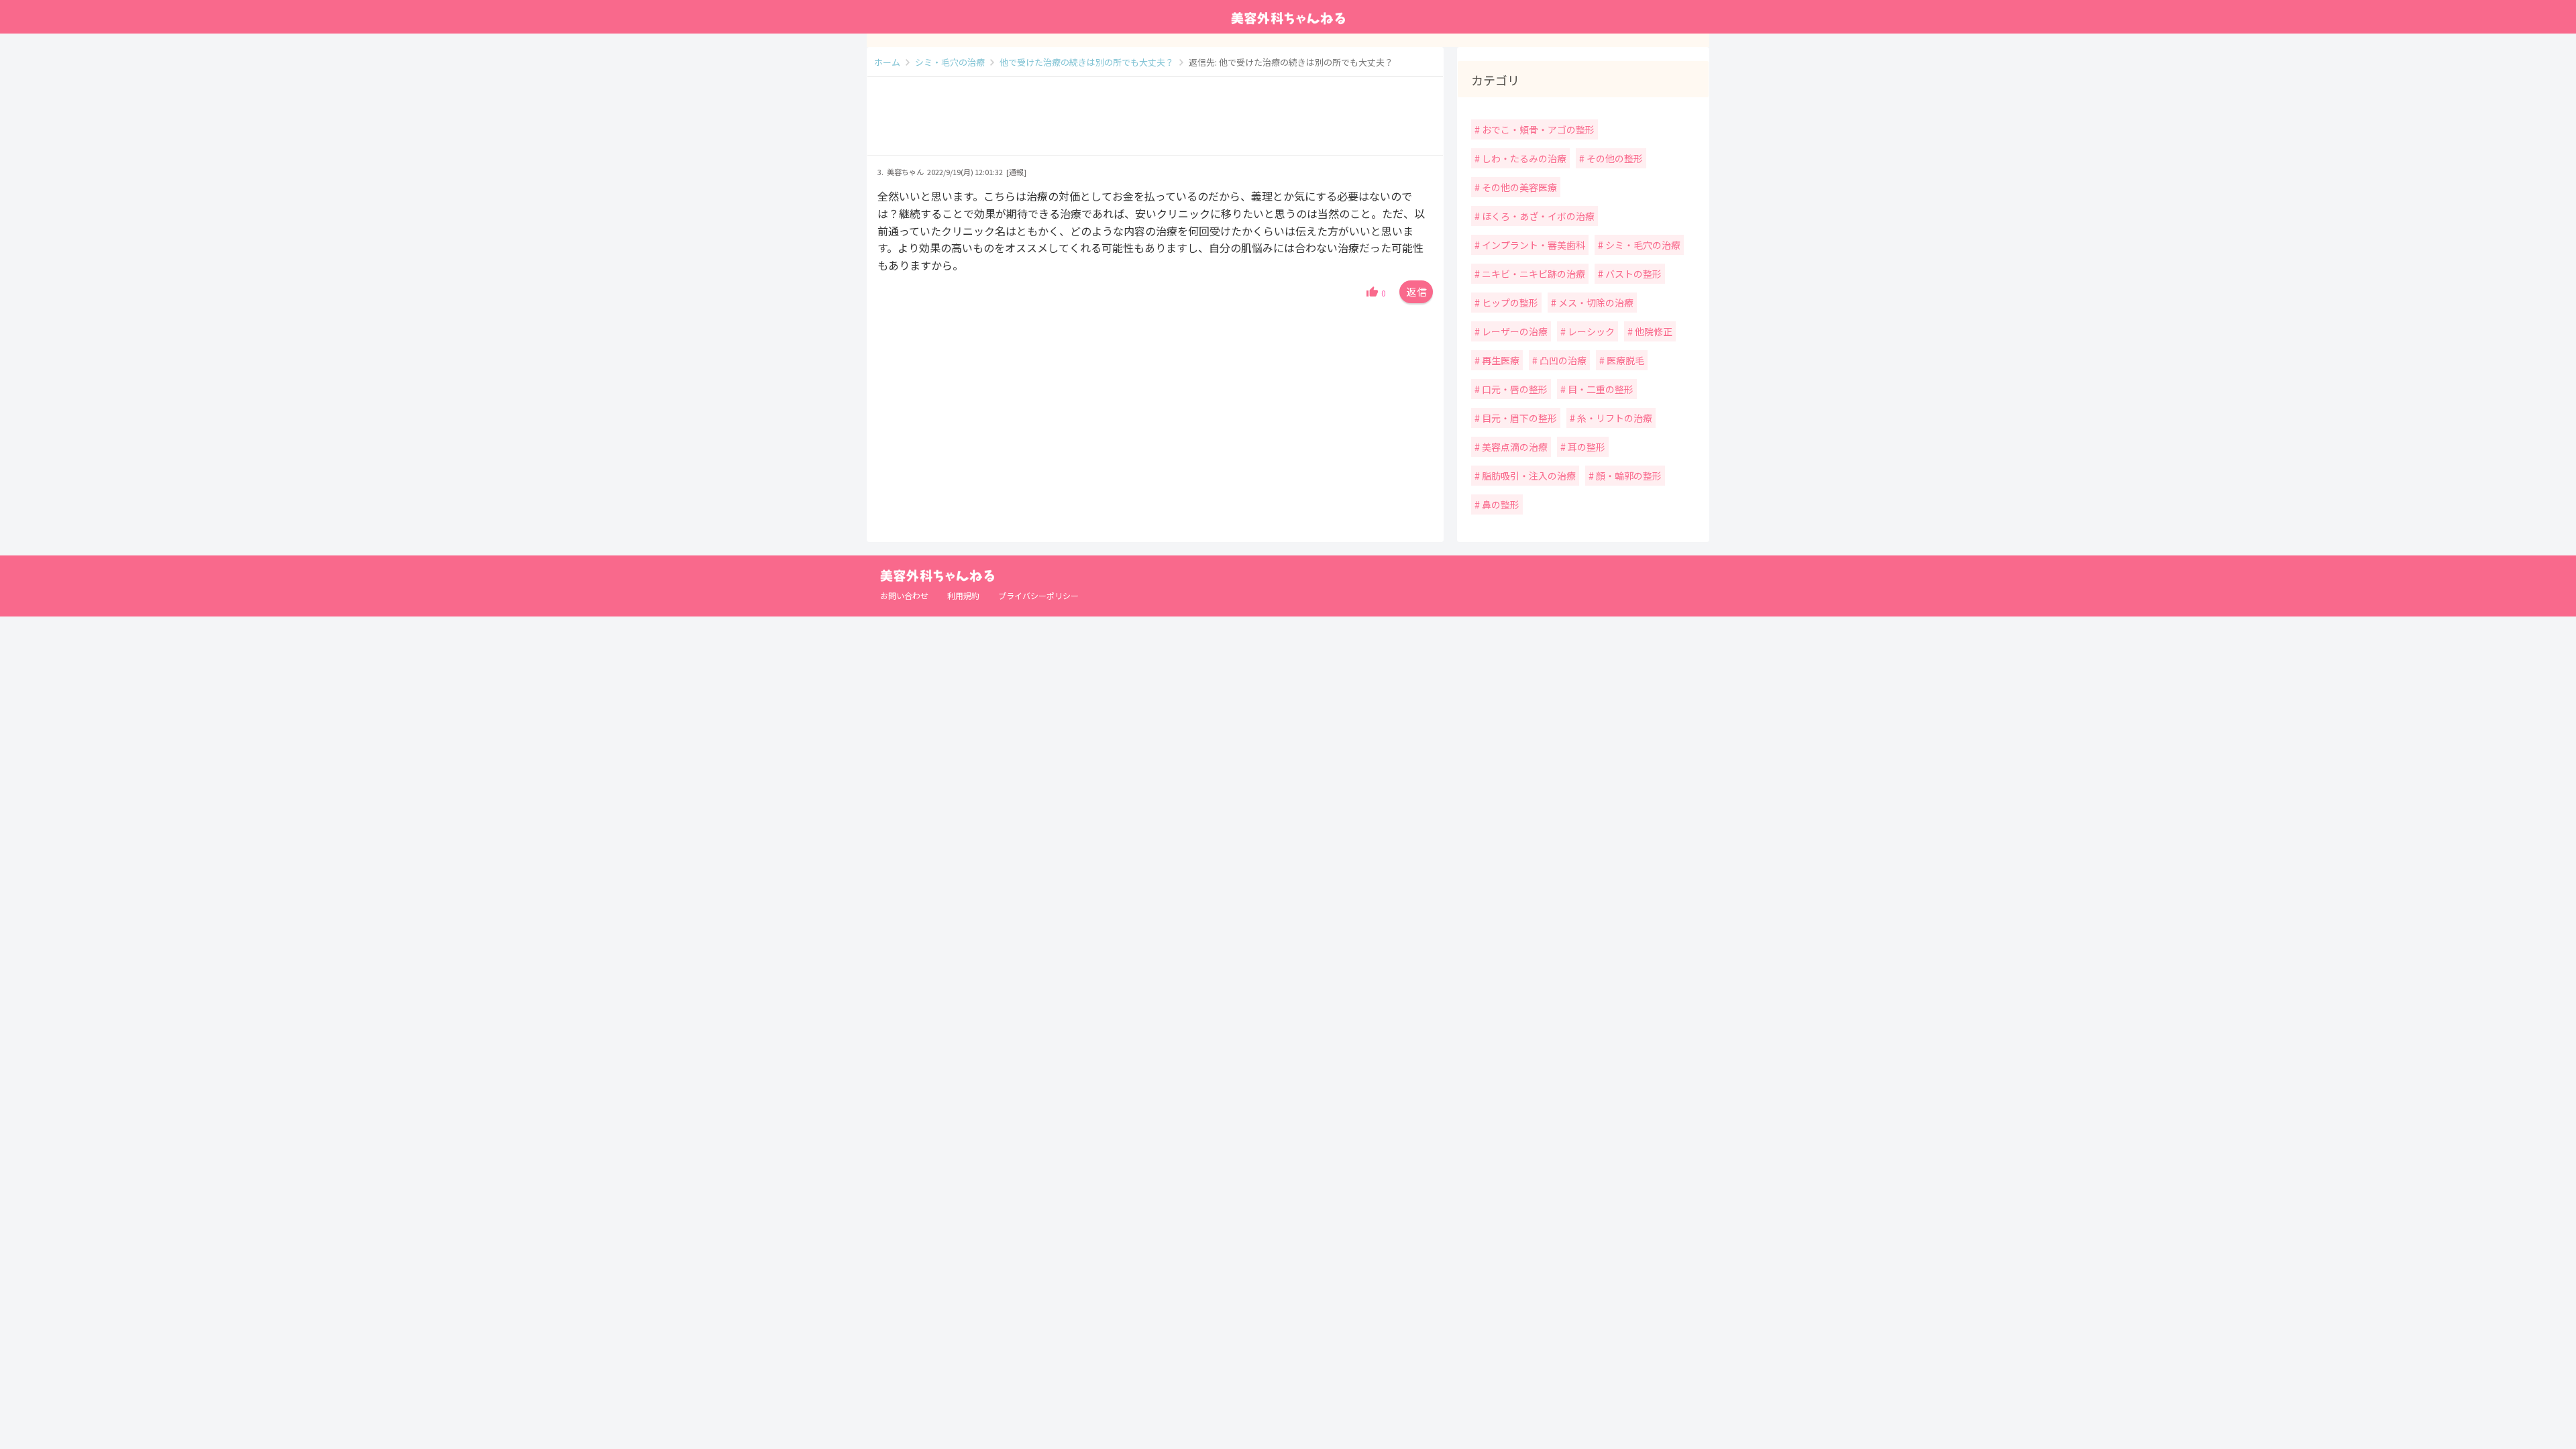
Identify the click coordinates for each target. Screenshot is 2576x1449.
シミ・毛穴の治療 (1642, 245)
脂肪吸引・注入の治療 (1528, 476)
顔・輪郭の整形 (1628, 476)
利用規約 (963, 595)
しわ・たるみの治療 (1523, 158)
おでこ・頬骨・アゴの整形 (1537, 129)
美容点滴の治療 (1514, 447)
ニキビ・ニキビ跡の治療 (1533, 274)
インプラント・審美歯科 (1533, 245)
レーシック (1590, 331)
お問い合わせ (904, 595)
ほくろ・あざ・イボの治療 (1537, 216)
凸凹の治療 (1562, 360)
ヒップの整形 (1509, 303)
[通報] (1016, 172)
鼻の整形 (1500, 504)
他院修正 (1653, 331)
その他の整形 (1614, 158)
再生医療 (1500, 360)
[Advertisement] (1155, 123)
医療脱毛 (1624, 360)
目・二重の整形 (1600, 389)
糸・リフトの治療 (1614, 418)
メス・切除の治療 (1595, 303)
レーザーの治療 (1514, 331)
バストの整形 (1632, 274)
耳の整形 (1586, 447)
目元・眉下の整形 (1518, 418)
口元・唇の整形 (1514, 389)
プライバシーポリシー (1038, 595)
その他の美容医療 (1518, 187)
